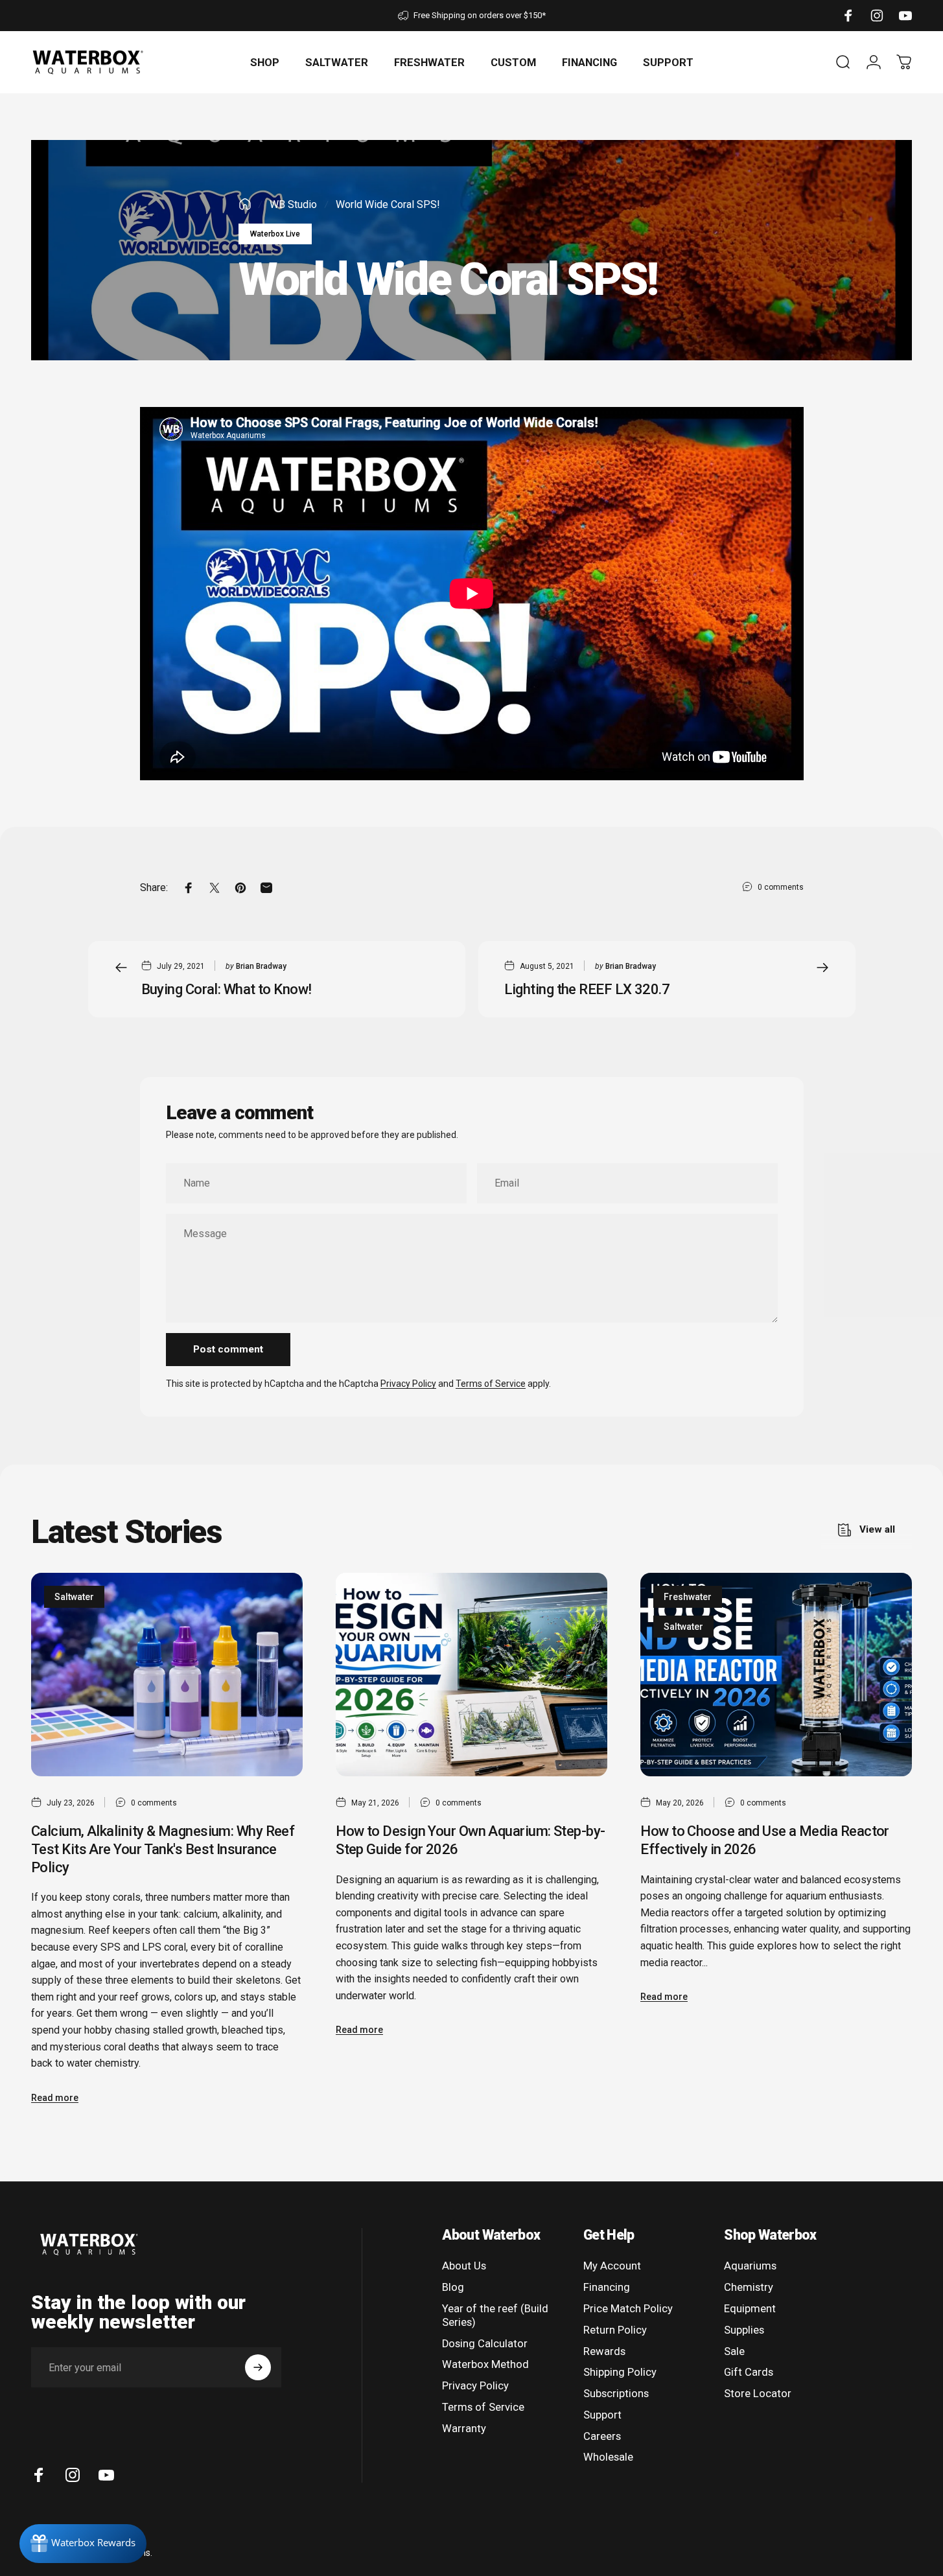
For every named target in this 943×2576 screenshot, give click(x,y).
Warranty (464, 2429)
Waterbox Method (485, 2364)
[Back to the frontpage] (245, 204)
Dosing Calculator (485, 2344)
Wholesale (608, 2457)
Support (602, 2415)
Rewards (604, 2351)
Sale (734, 2351)
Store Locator (758, 2394)
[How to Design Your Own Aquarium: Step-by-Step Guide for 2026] (471, 1675)
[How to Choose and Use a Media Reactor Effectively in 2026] (776, 1675)
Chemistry (749, 2287)
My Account (612, 2266)
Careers (602, 2436)
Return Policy (615, 2330)
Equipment (750, 2309)
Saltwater (74, 1597)
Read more (55, 2098)
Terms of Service (491, 1384)
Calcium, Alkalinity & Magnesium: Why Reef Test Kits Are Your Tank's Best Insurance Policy (163, 1849)
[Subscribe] (258, 2367)
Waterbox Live (275, 234)
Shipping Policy (620, 2372)
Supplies (744, 2330)
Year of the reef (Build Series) (495, 2315)
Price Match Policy (628, 2309)
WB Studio (293, 204)
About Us (464, 2266)
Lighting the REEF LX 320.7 (587, 989)
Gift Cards (749, 2372)
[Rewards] (83, 2544)
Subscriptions (616, 2394)
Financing (607, 2287)
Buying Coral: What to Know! (227, 989)
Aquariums (750, 2266)
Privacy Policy (408, 1384)
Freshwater (688, 1597)
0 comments (781, 887)
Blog (453, 2287)
